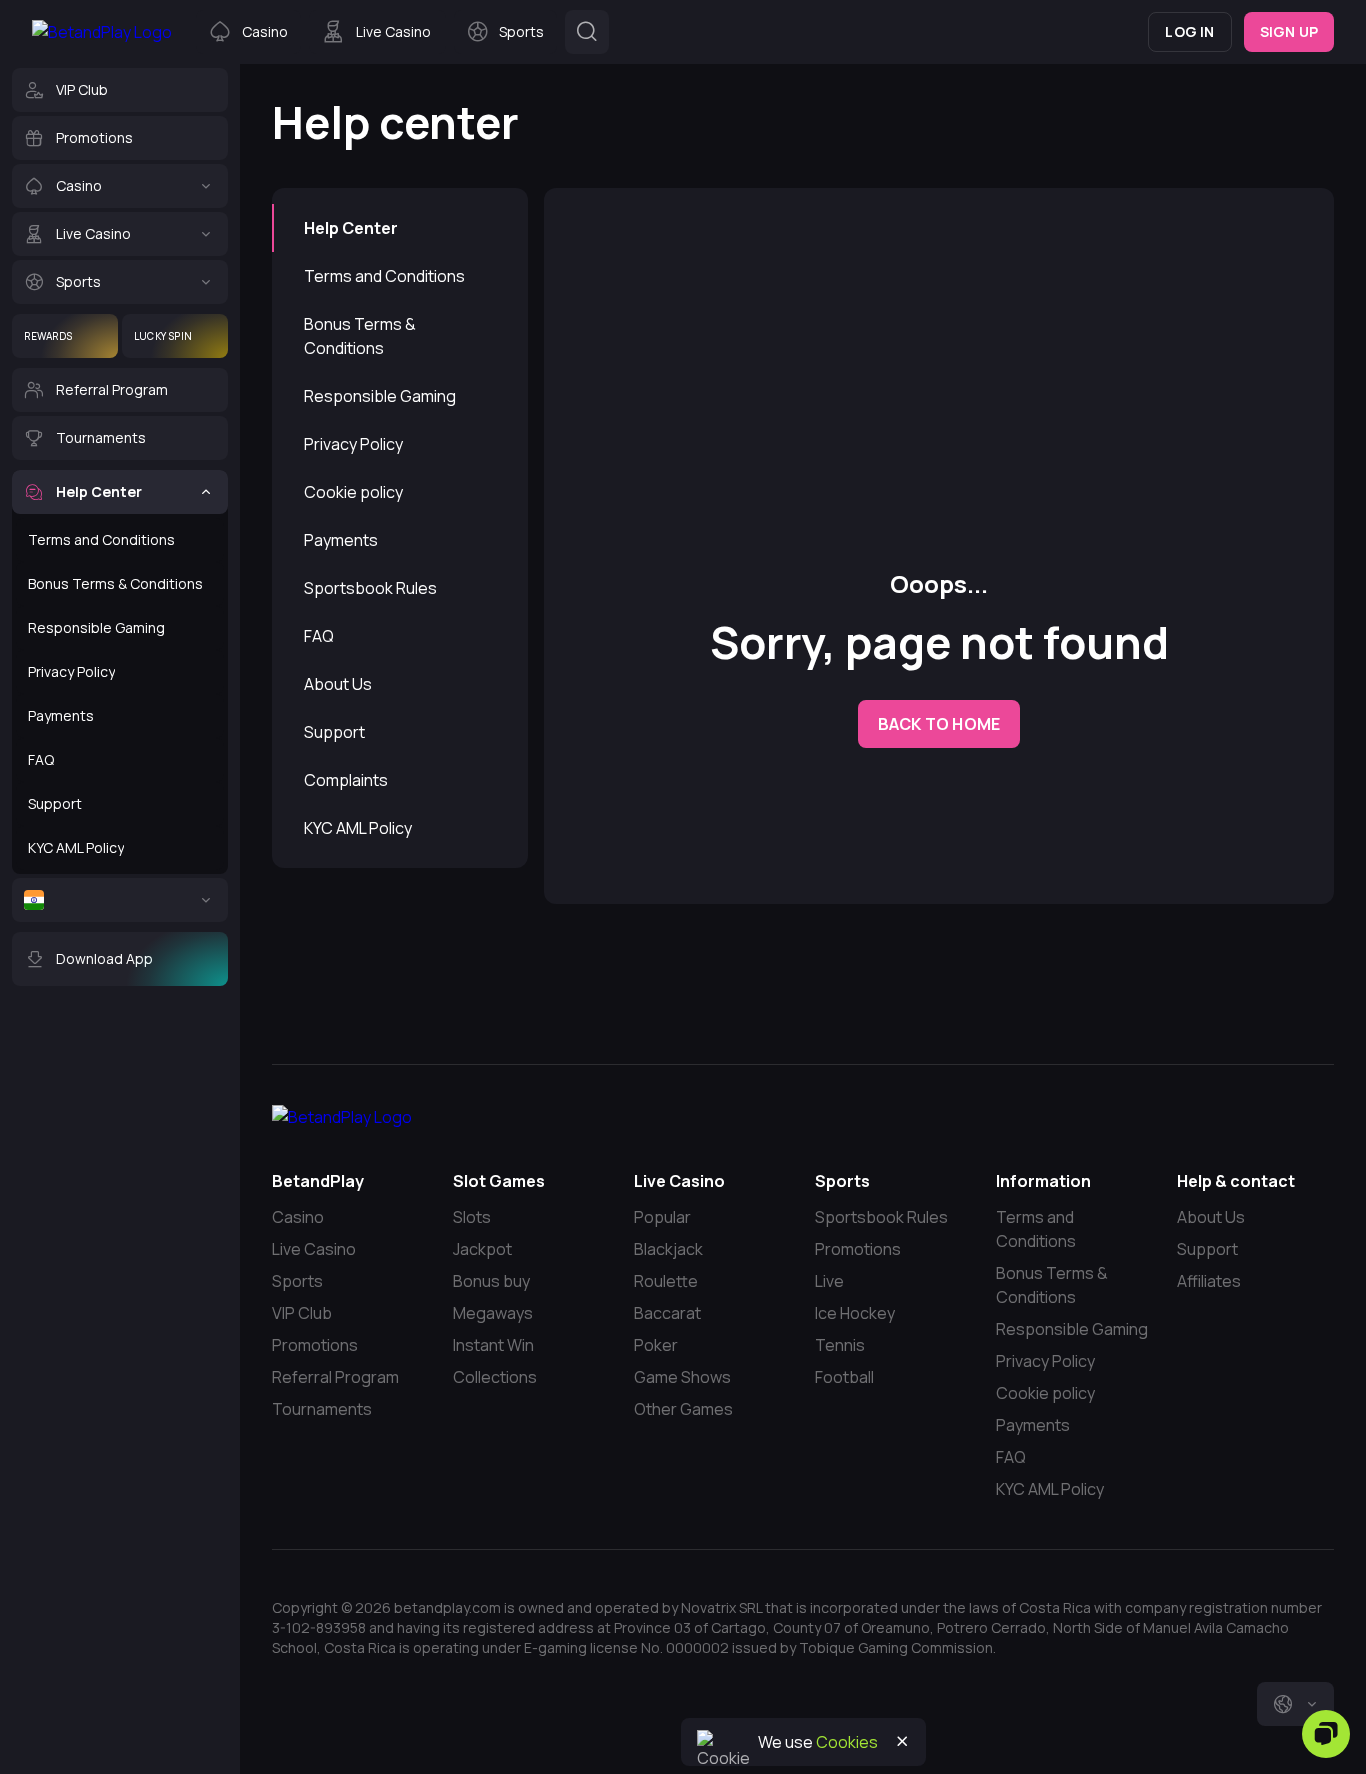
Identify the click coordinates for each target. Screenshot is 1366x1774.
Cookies (847, 1742)
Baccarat (667, 1313)
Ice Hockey (855, 1313)
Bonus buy (491, 1281)
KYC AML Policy (358, 828)
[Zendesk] (1326, 1734)
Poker (656, 1345)
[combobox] (1295, 1704)
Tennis (840, 1345)
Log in (1189, 31)
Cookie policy (353, 492)
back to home (939, 724)
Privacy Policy (353, 444)
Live (829, 1281)
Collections (495, 1377)
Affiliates (1209, 1281)
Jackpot (482, 1249)
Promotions (315, 1345)
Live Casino (314, 1249)
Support (334, 732)
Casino (298, 1217)
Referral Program (335, 1377)
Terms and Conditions (384, 276)
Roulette (666, 1281)
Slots (472, 1217)
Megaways (493, 1313)
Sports (297, 1281)
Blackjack (668, 1249)
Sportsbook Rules (370, 588)
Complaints (346, 780)
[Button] (587, 32)
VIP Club (302, 1313)
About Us (338, 684)
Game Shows (682, 1377)
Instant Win (493, 1345)
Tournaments (322, 1409)
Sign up (1289, 31)
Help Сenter (351, 228)
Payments (341, 540)
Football (844, 1377)
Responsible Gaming (380, 396)
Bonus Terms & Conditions (360, 336)
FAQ (319, 636)
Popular (662, 1217)
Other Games (683, 1409)
